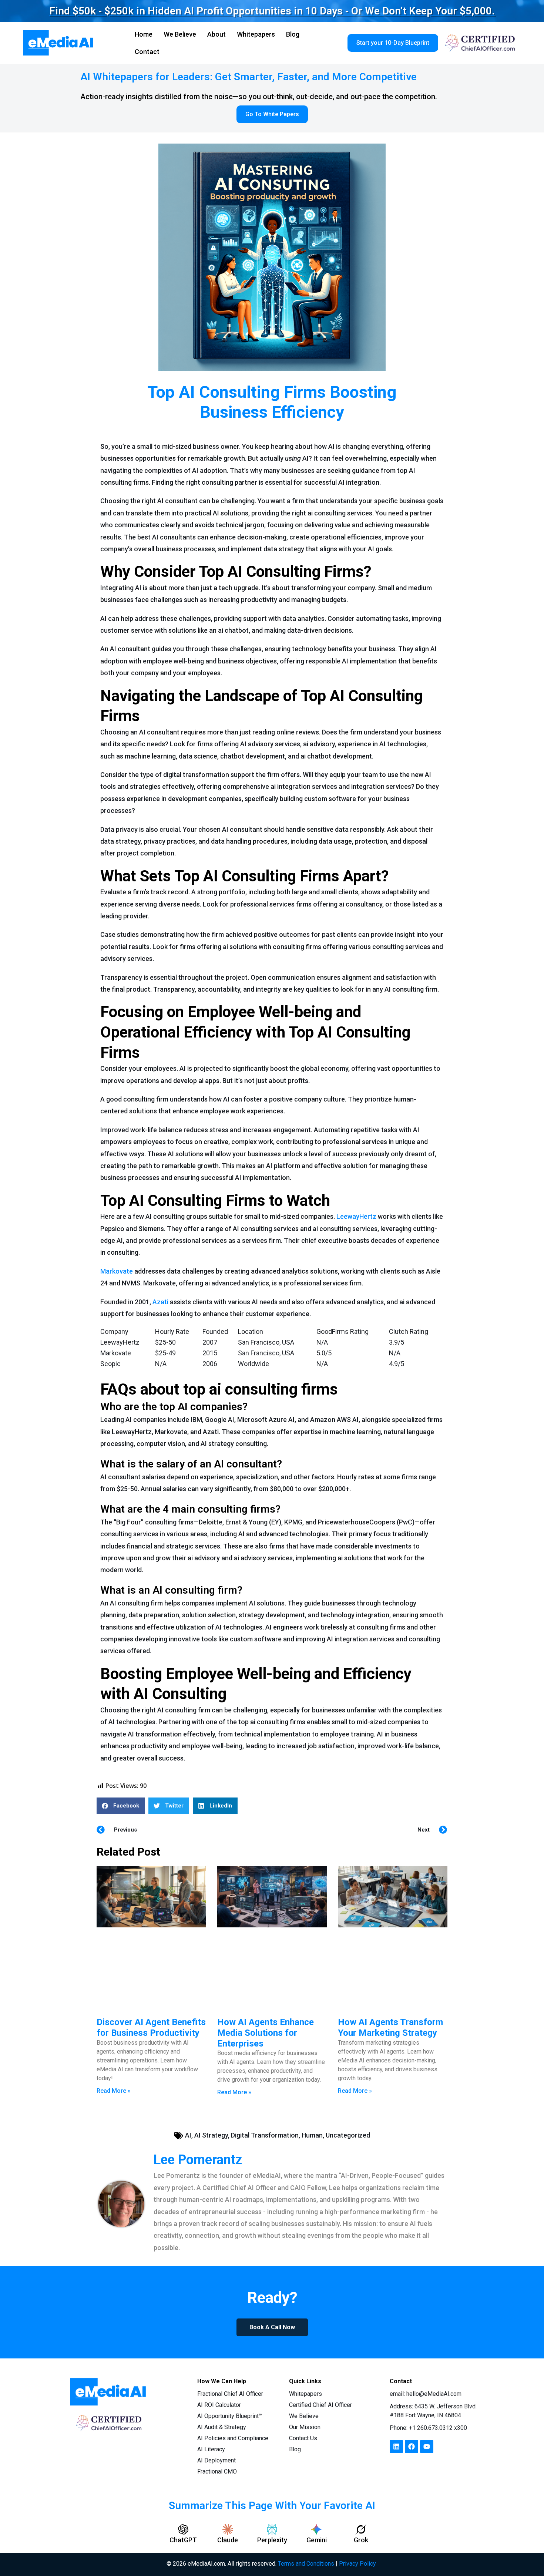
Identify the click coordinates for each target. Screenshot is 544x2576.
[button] (121, 1806)
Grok (361, 2540)
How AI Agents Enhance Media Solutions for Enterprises (266, 2033)
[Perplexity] (272, 2529)
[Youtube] (427, 2446)
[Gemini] (316, 2529)
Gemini (317, 2540)
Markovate (117, 1271)
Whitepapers (256, 34)
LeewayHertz (356, 1216)
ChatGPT (183, 2540)
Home (144, 34)
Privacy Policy (357, 2564)
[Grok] (361, 2529)
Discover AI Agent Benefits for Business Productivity (151, 2027)
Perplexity (272, 2540)
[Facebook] (412, 2446)
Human (312, 2135)
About (216, 34)
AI (188, 2135)
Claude (228, 2540)
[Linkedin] (396, 2446)
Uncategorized (348, 2135)
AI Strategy (211, 2135)
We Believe (180, 34)
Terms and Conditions (306, 2564)
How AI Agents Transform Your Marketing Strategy (390, 2027)
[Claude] (228, 2529)
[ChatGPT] (183, 2529)
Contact (147, 52)
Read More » (114, 2091)
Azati (160, 1302)
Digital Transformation (265, 2135)
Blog (293, 34)
